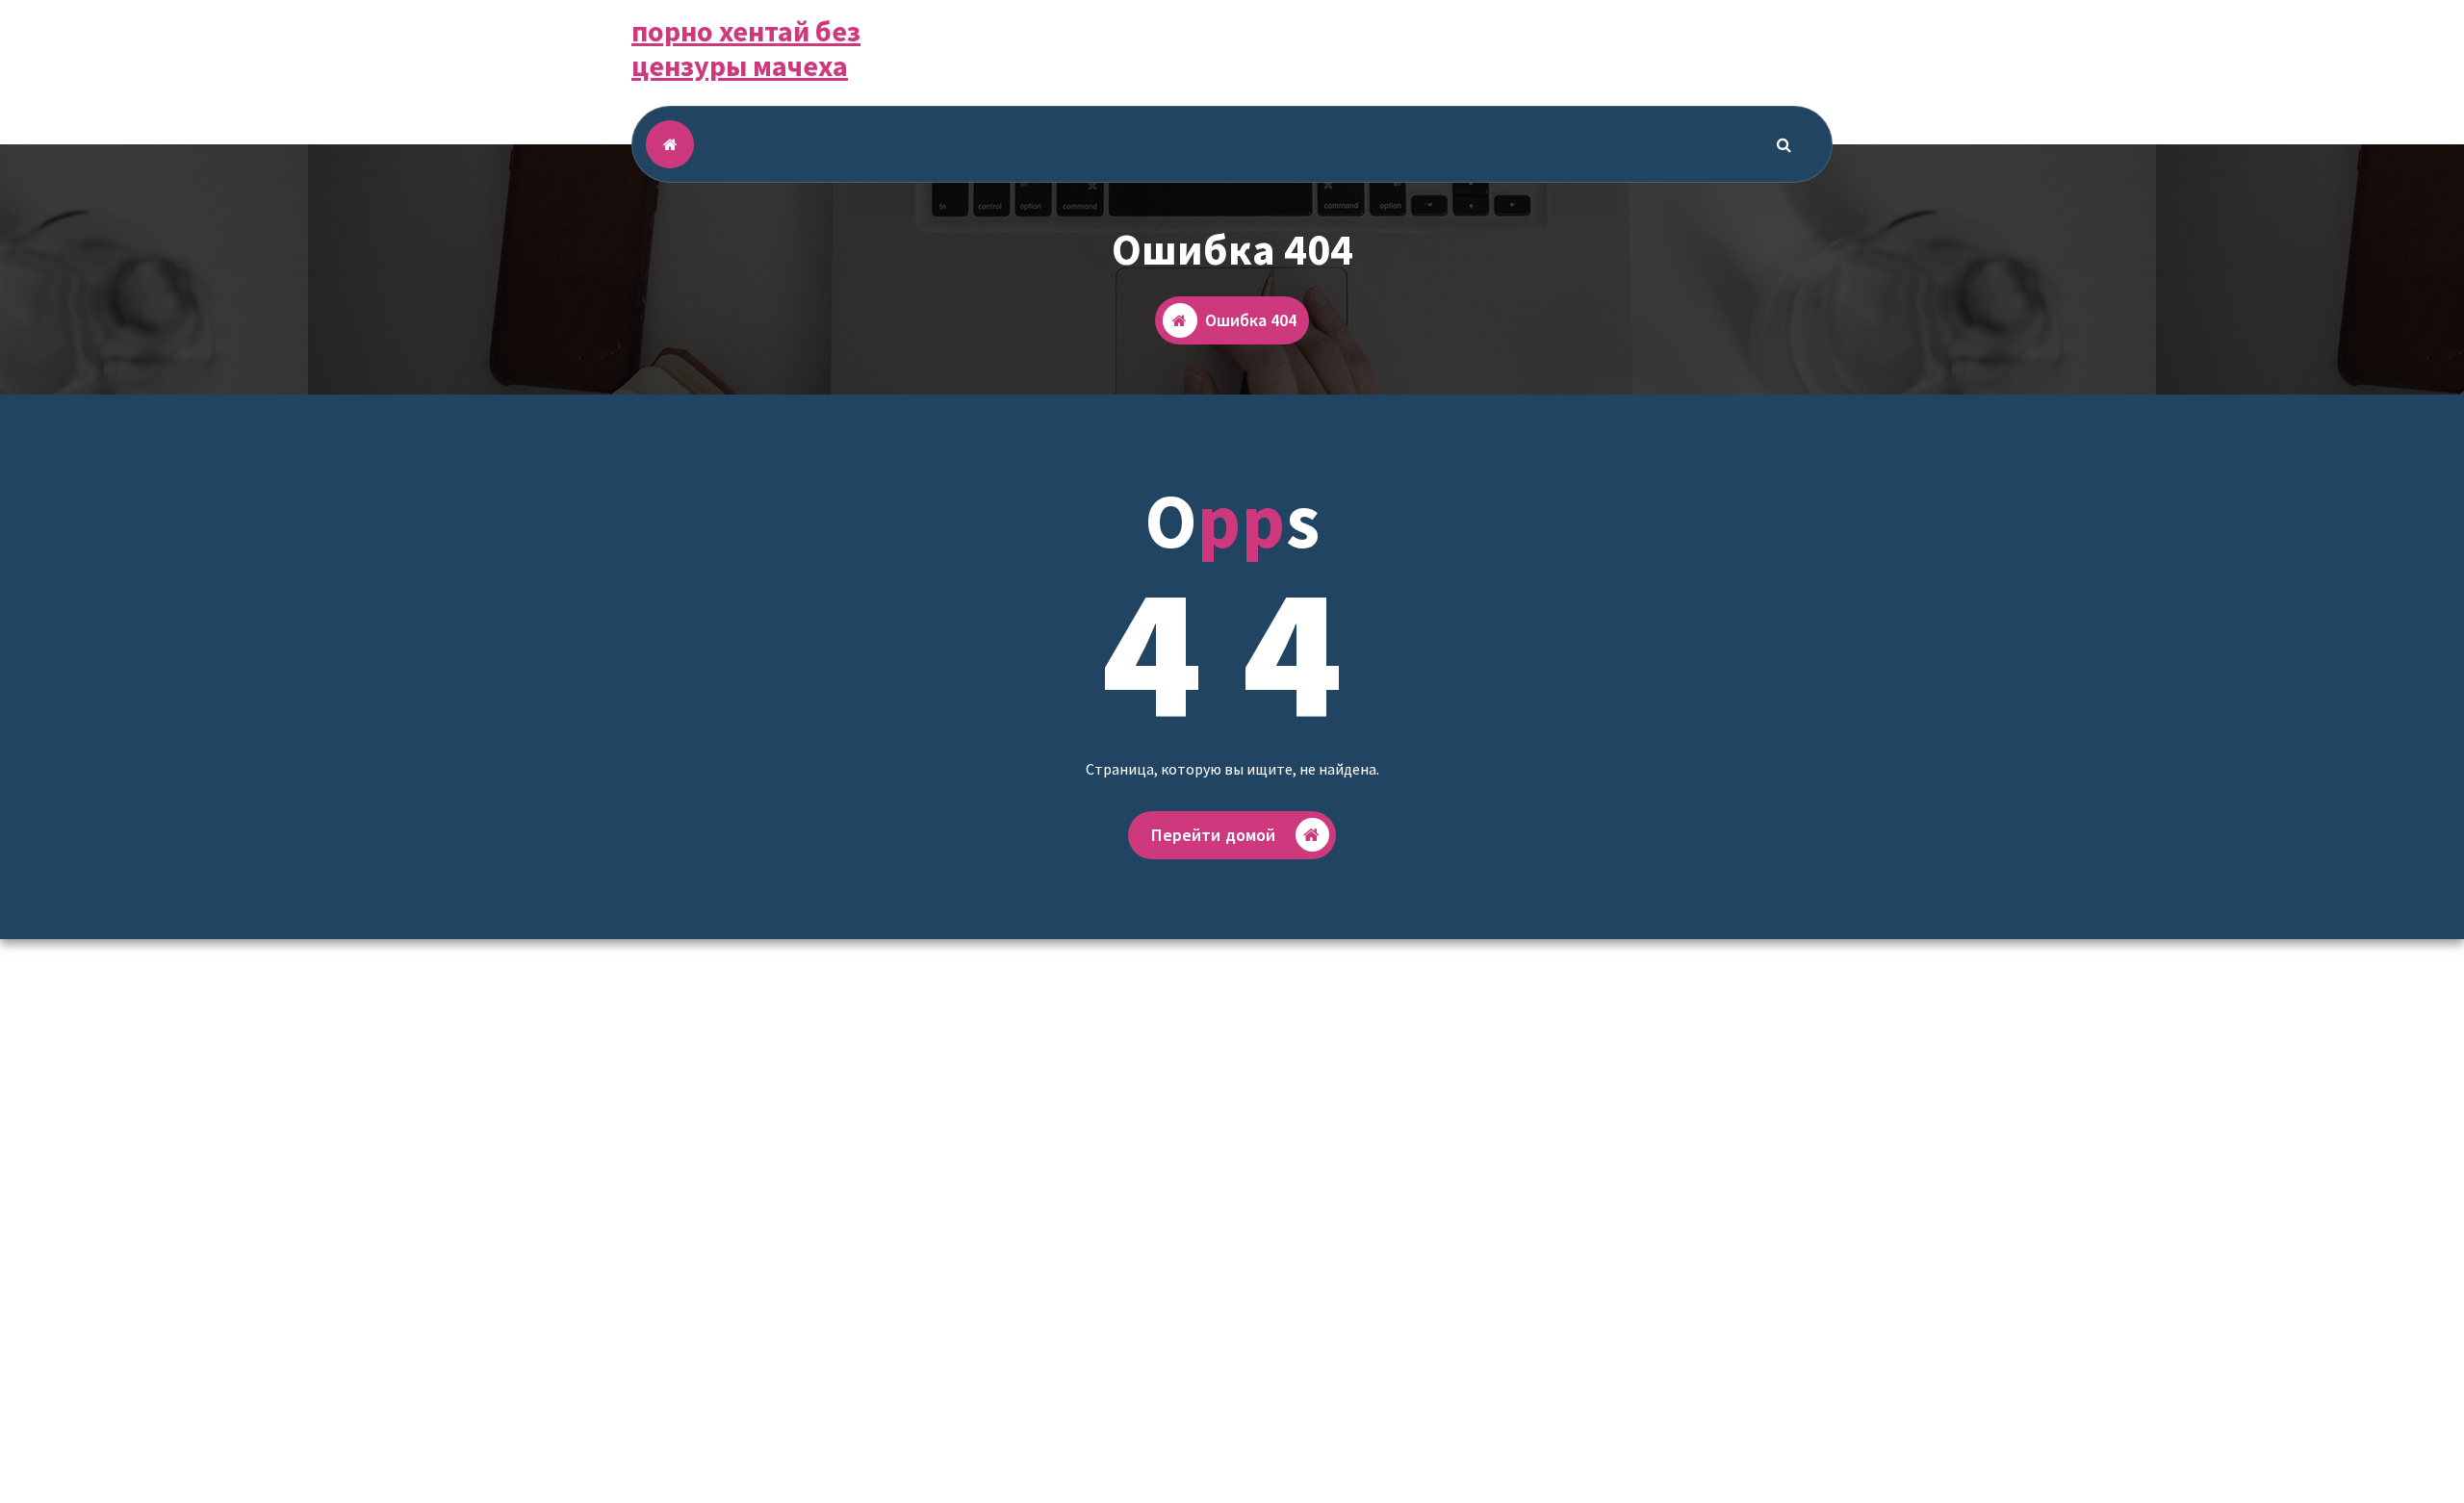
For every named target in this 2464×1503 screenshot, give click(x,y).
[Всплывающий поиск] (1784, 144)
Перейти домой (1213, 835)
